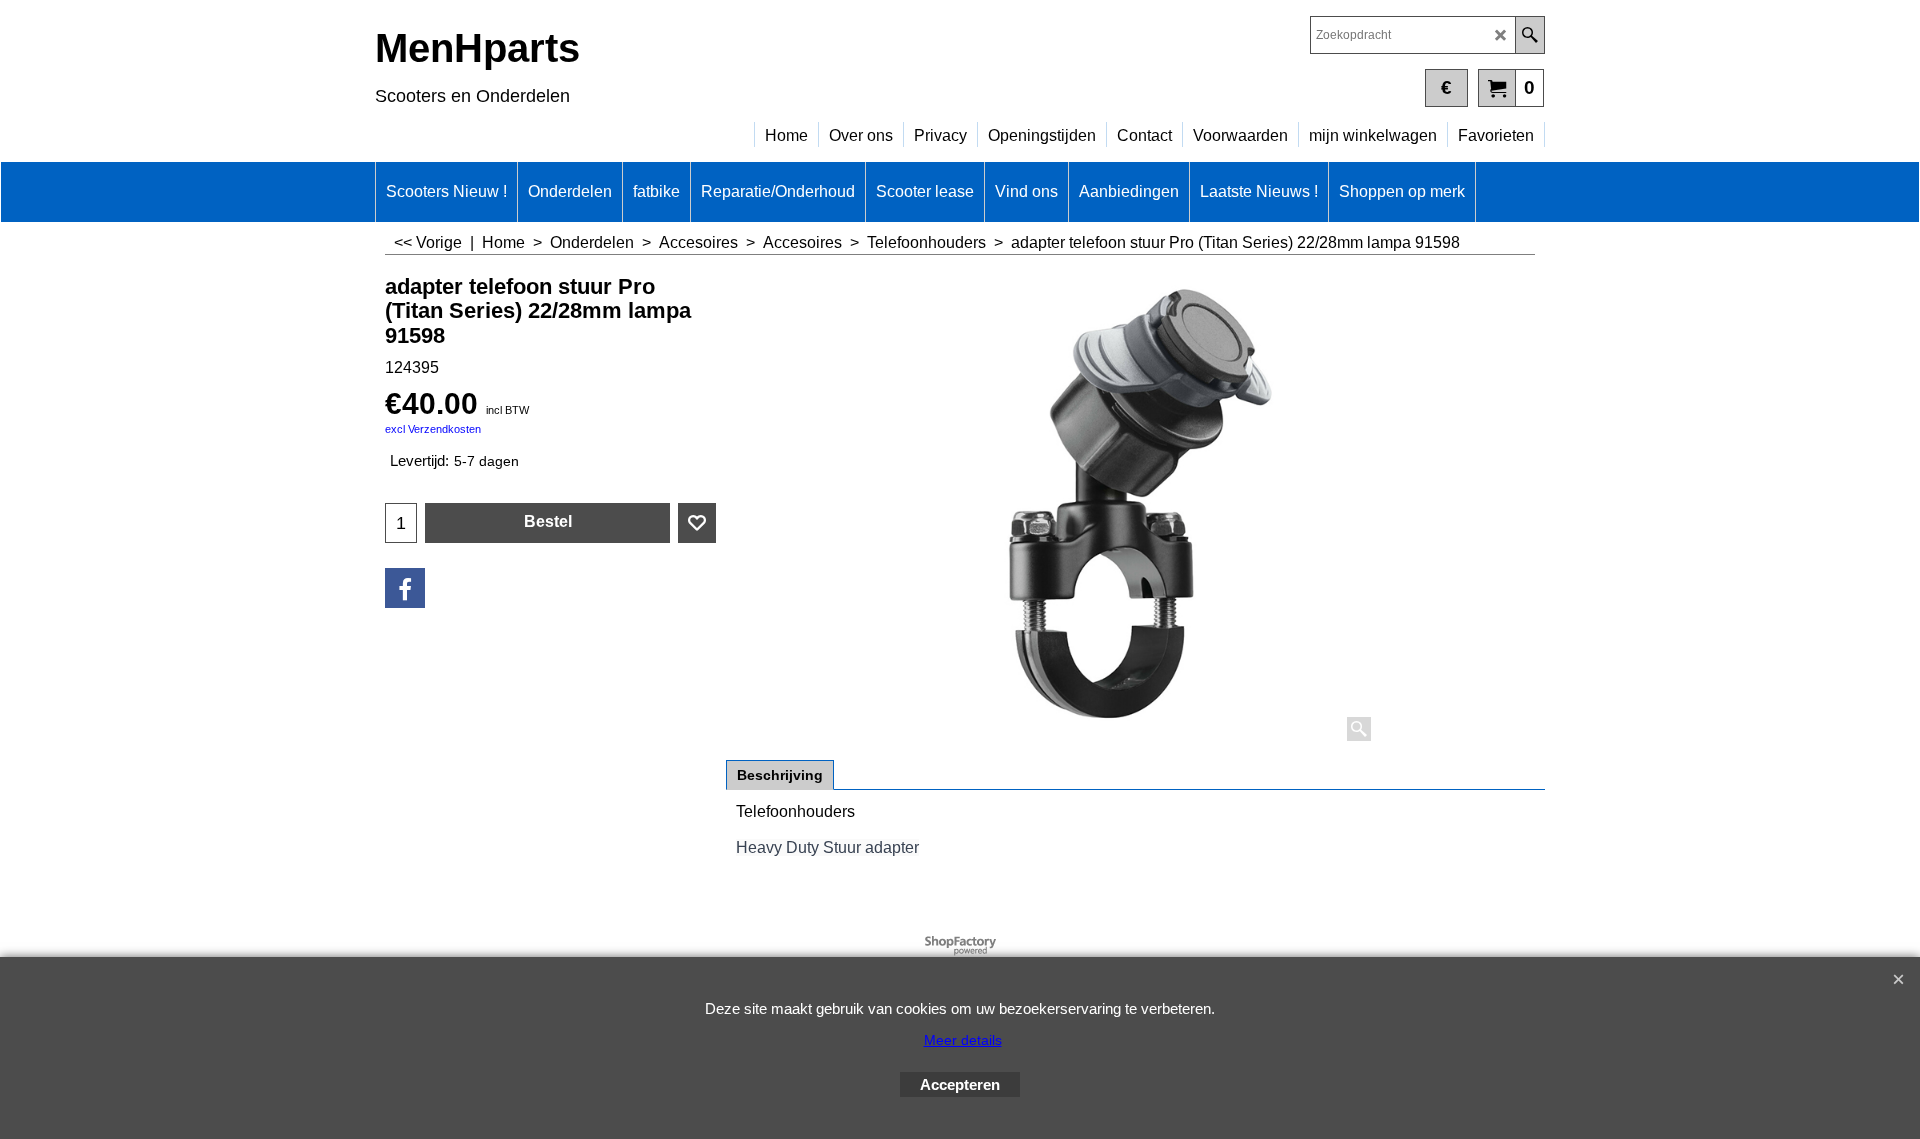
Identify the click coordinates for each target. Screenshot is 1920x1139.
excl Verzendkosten (433, 429)
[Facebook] (405, 588)
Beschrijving (780, 775)
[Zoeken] (1529, 35)
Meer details (963, 1040)
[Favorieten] (697, 523)
